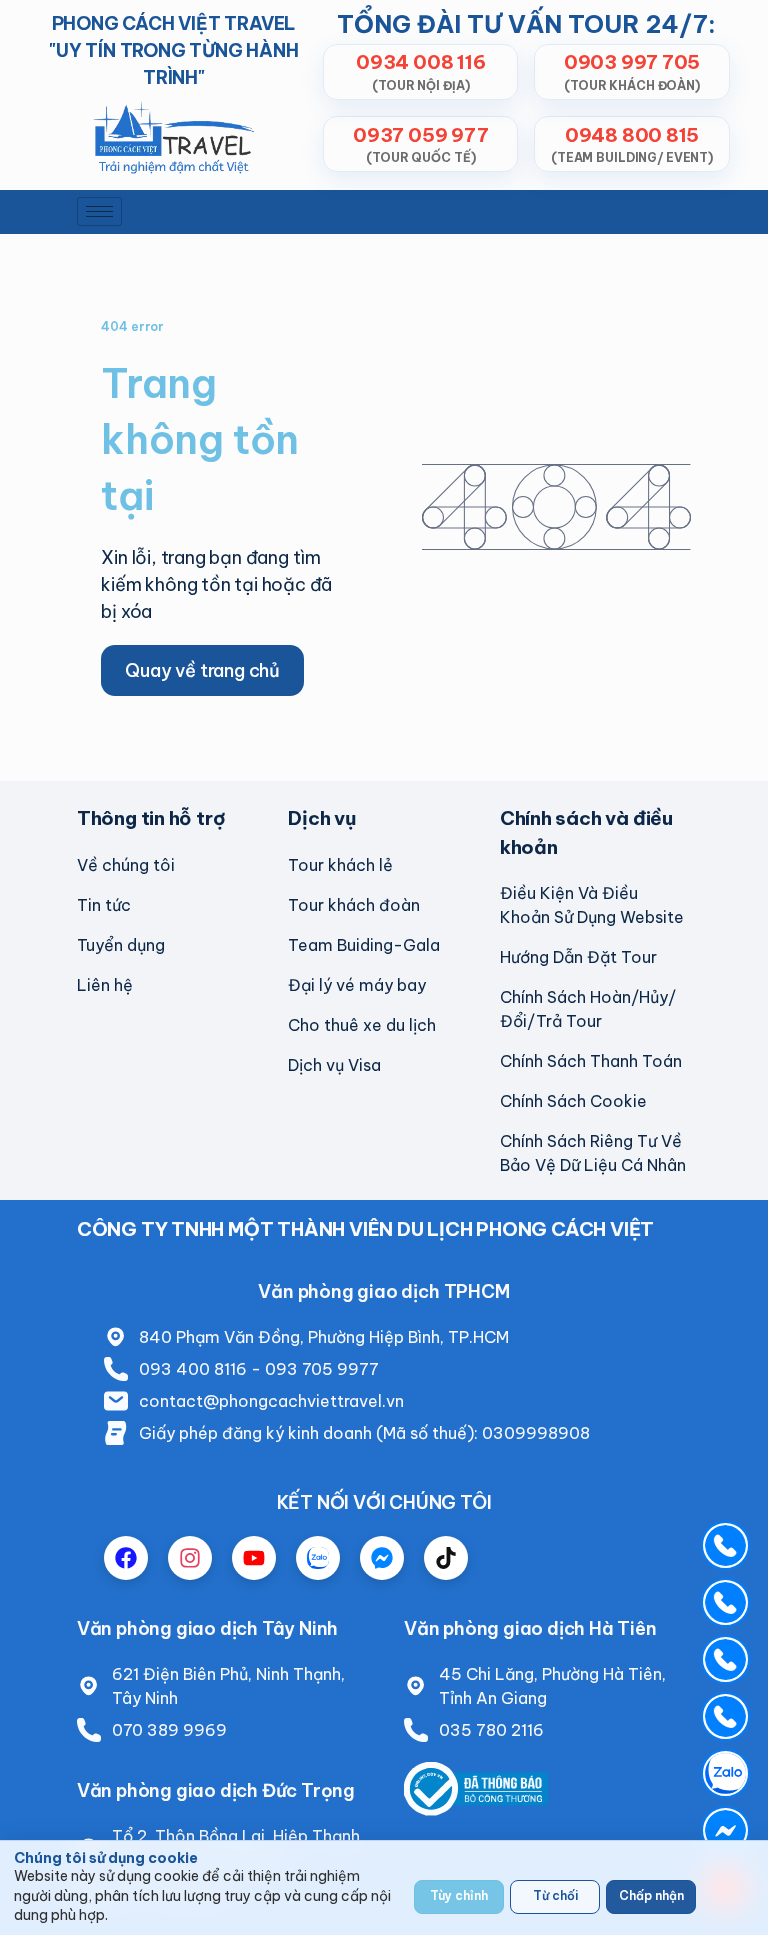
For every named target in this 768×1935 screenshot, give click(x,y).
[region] (384, 1887)
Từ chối (555, 1895)
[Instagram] (190, 1558)
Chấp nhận (651, 1895)
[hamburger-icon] (99, 211)
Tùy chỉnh (459, 1895)
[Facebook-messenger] (382, 1558)
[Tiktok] (446, 1558)
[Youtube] (254, 1558)
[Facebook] (126, 1558)
